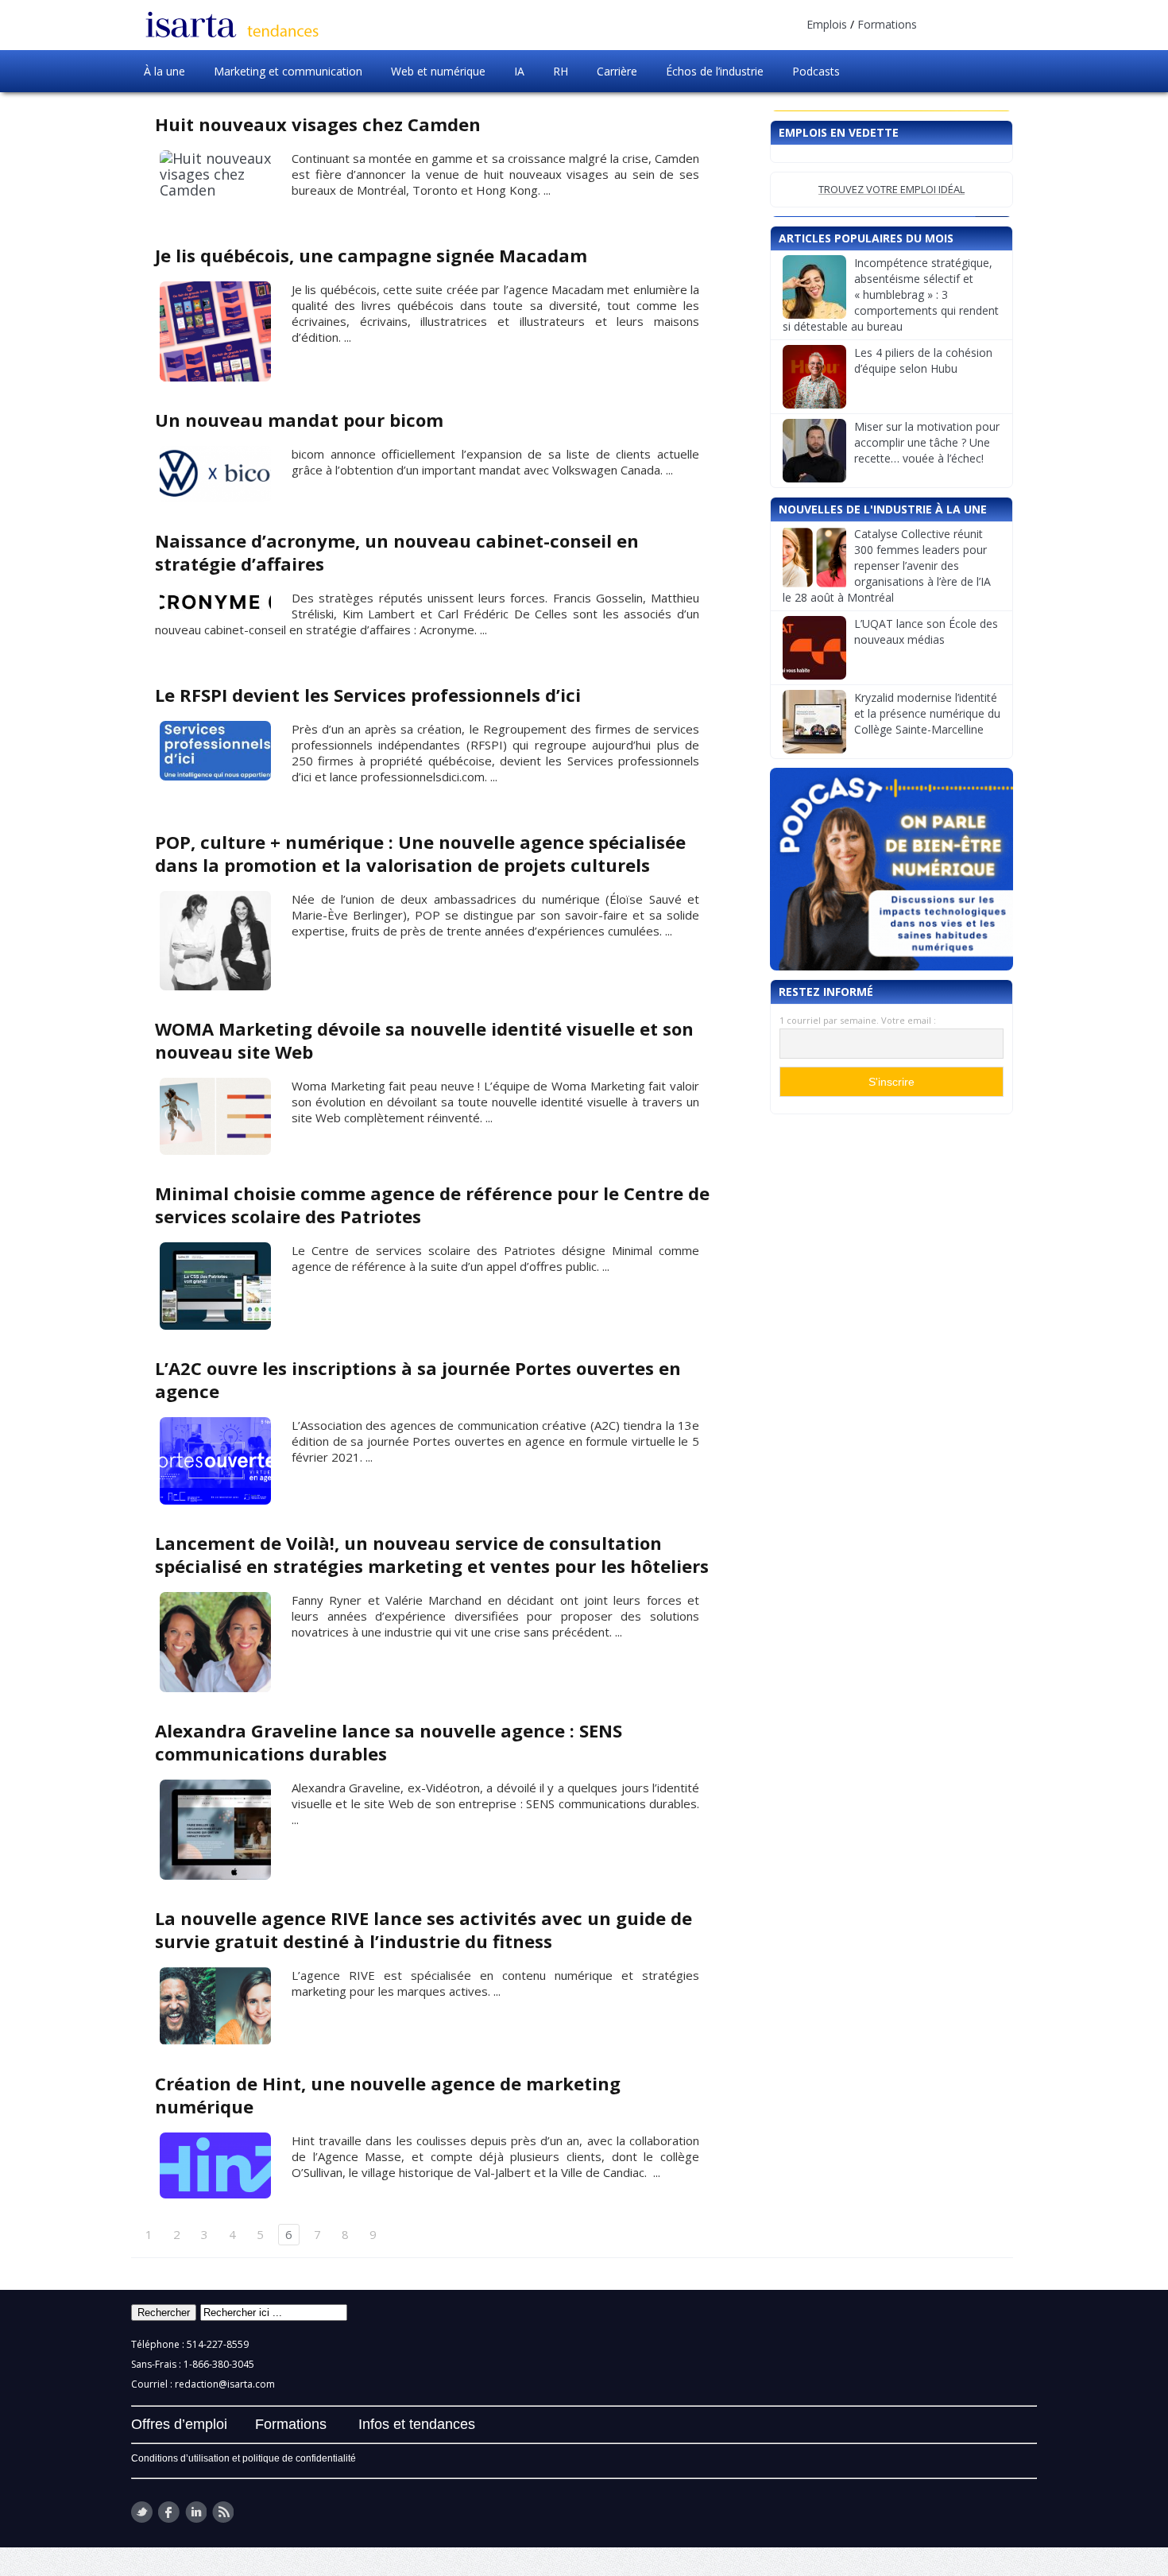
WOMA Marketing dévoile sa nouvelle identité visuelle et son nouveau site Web (424, 1040)
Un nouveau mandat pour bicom (299, 420)
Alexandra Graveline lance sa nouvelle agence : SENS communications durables (389, 1742)
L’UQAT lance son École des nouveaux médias (926, 631)
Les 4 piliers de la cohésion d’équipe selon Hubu (923, 360)
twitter (142, 2512)
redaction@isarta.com (225, 2384)
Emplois (827, 24)
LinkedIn (196, 2512)
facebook (169, 2512)
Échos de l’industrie (715, 71)
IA (519, 71)
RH (561, 71)
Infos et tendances (417, 2424)
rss (223, 2512)
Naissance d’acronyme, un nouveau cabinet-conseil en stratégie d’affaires (397, 552)
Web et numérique (438, 71)
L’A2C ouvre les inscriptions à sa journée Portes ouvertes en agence (418, 1379)
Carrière (617, 71)
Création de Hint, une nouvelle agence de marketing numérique (388, 2095)
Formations (887, 24)
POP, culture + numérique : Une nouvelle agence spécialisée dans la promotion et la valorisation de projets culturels (420, 853)
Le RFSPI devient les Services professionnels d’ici (368, 695)
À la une (164, 71)
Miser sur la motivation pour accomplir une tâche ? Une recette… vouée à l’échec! (927, 442)
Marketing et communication (288, 71)
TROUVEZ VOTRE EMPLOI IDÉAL (891, 189)
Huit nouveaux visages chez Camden (318, 124)
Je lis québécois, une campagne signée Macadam (371, 255)
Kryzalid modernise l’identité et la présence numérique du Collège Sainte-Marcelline (927, 713)
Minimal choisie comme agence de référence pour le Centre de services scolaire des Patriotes (432, 1205)
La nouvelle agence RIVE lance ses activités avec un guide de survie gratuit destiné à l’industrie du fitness (423, 1929)
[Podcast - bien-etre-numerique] (891, 869)
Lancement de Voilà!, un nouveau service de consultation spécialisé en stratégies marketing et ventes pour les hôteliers (432, 1554)
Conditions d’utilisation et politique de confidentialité (244, 2458)
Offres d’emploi (179, 2424)
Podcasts (816, 71)
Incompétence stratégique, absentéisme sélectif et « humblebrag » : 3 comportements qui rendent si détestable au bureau (891, 294)
